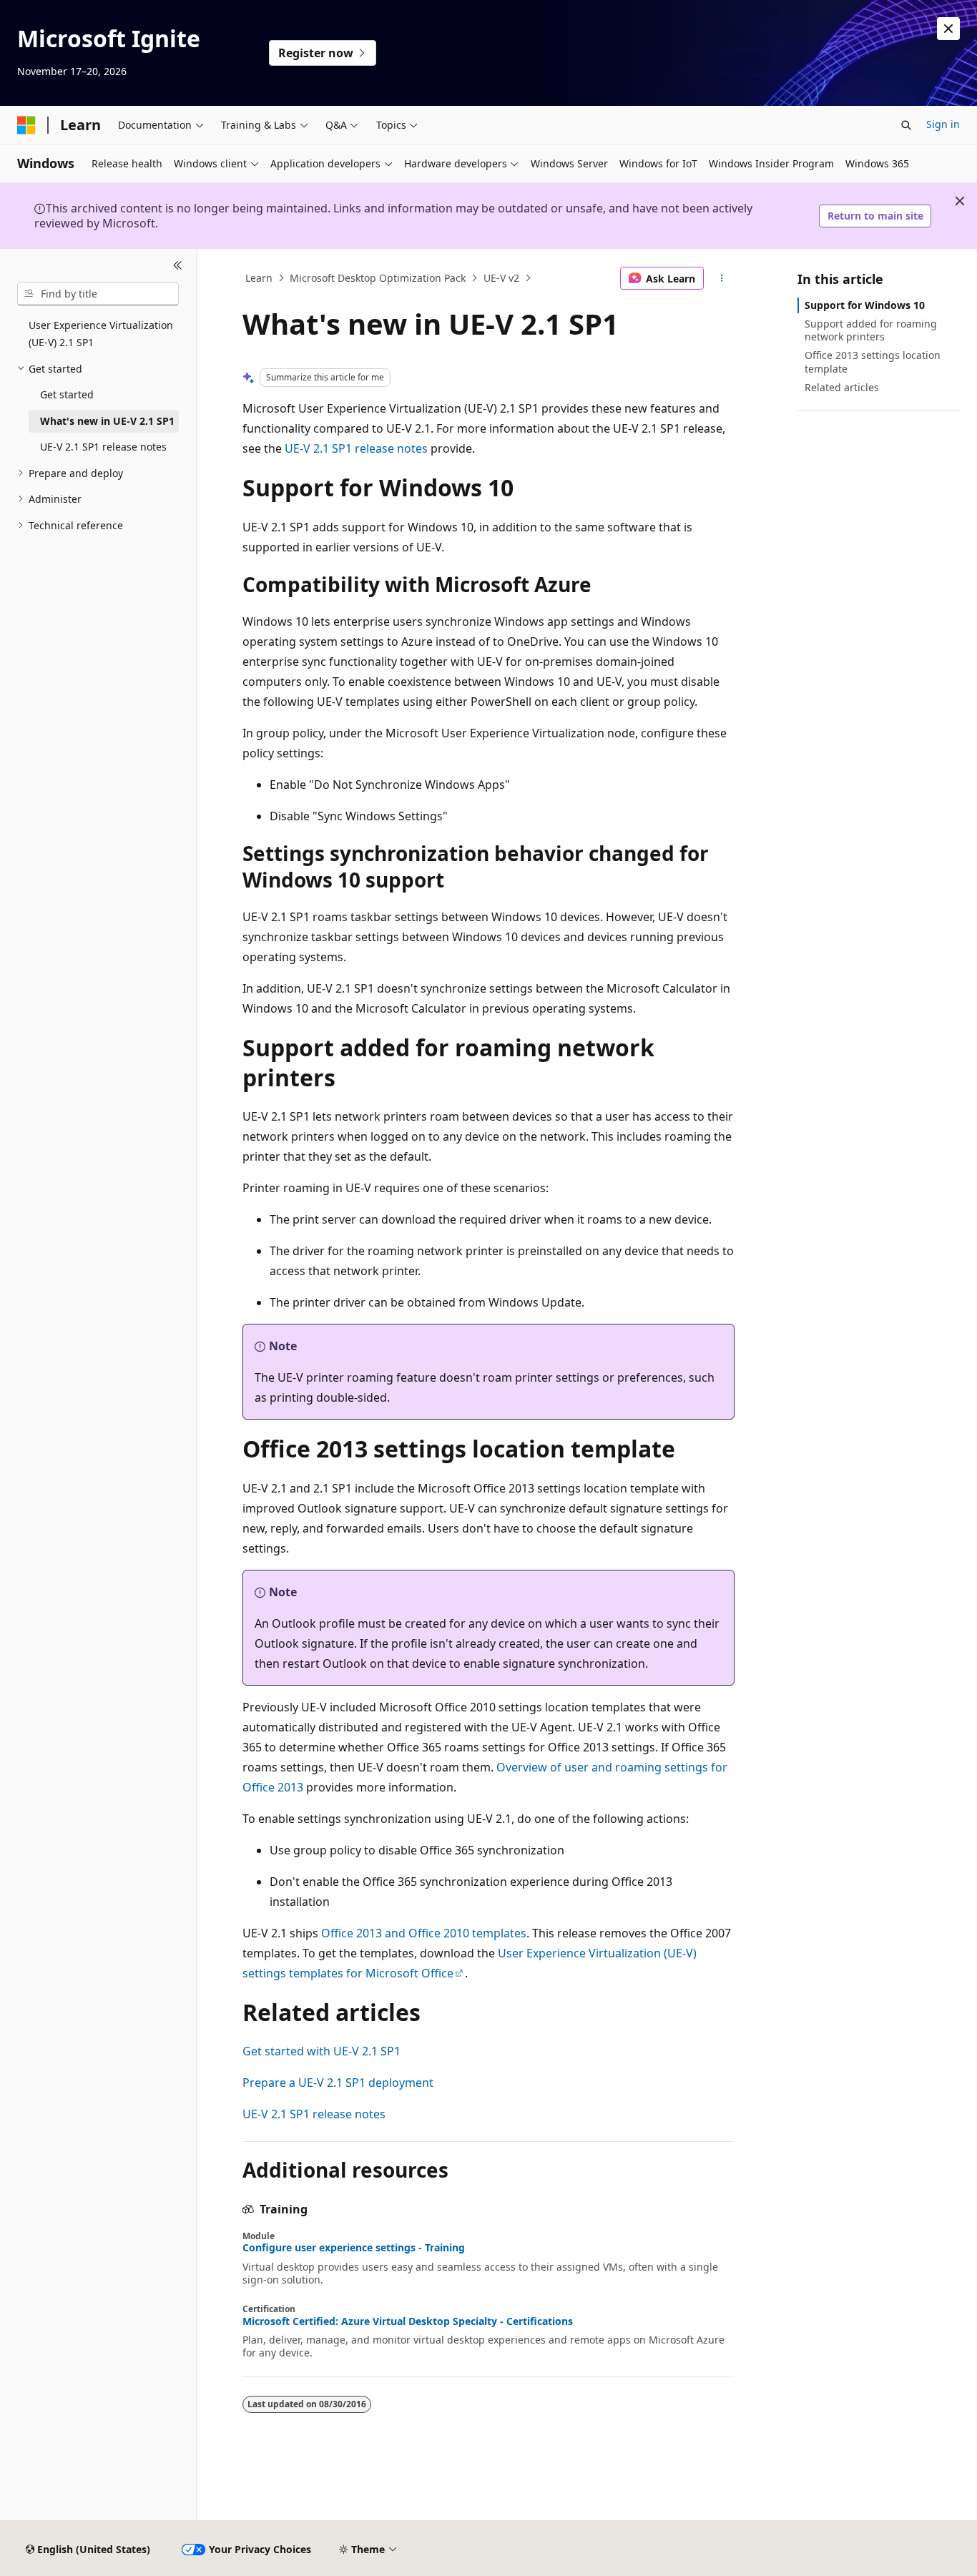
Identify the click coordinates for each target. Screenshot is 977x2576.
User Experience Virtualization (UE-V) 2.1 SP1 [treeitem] (101, 334)
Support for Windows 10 (865, 305)
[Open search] (906, 125)
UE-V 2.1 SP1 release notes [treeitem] (103, 447)
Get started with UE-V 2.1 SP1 (321, 2051)
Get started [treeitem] (67, 394)
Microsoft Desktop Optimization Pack (378, 278)
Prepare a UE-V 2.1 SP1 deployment (338, 2083)
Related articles (842, 387)
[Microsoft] (26, 125)
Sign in (943, 124)
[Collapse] (178, 266)
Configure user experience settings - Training (354, 2248)
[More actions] (722, 278)
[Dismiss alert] (948, 29)
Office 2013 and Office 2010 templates (424, 1933)
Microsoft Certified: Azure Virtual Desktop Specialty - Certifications (408, 2321)
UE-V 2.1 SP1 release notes (356, 448)
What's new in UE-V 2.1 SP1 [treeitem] (107, 421)
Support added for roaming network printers (871, 330)
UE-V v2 (501, 278)
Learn (259, 278)
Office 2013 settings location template (873, 362)
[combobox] (98, 294)
